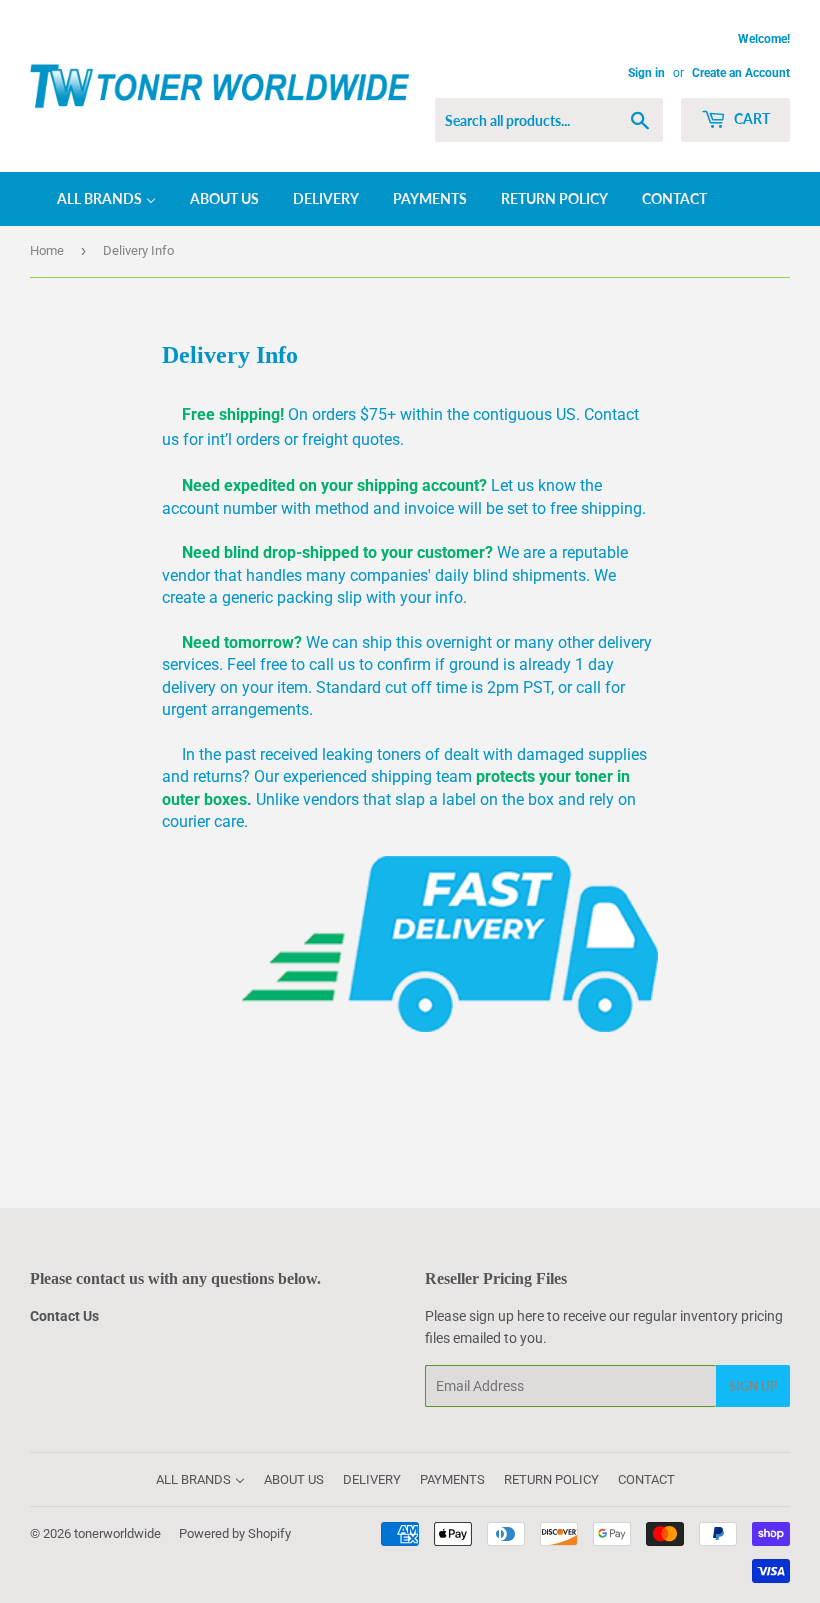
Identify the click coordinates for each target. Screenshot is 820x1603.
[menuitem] (94, 199)
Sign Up (753, 1386)
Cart (750, 118)
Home (47, 250)
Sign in (646, 73)
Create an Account (741, 73)
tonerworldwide (117, 1533)
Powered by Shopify (235, 1533)
